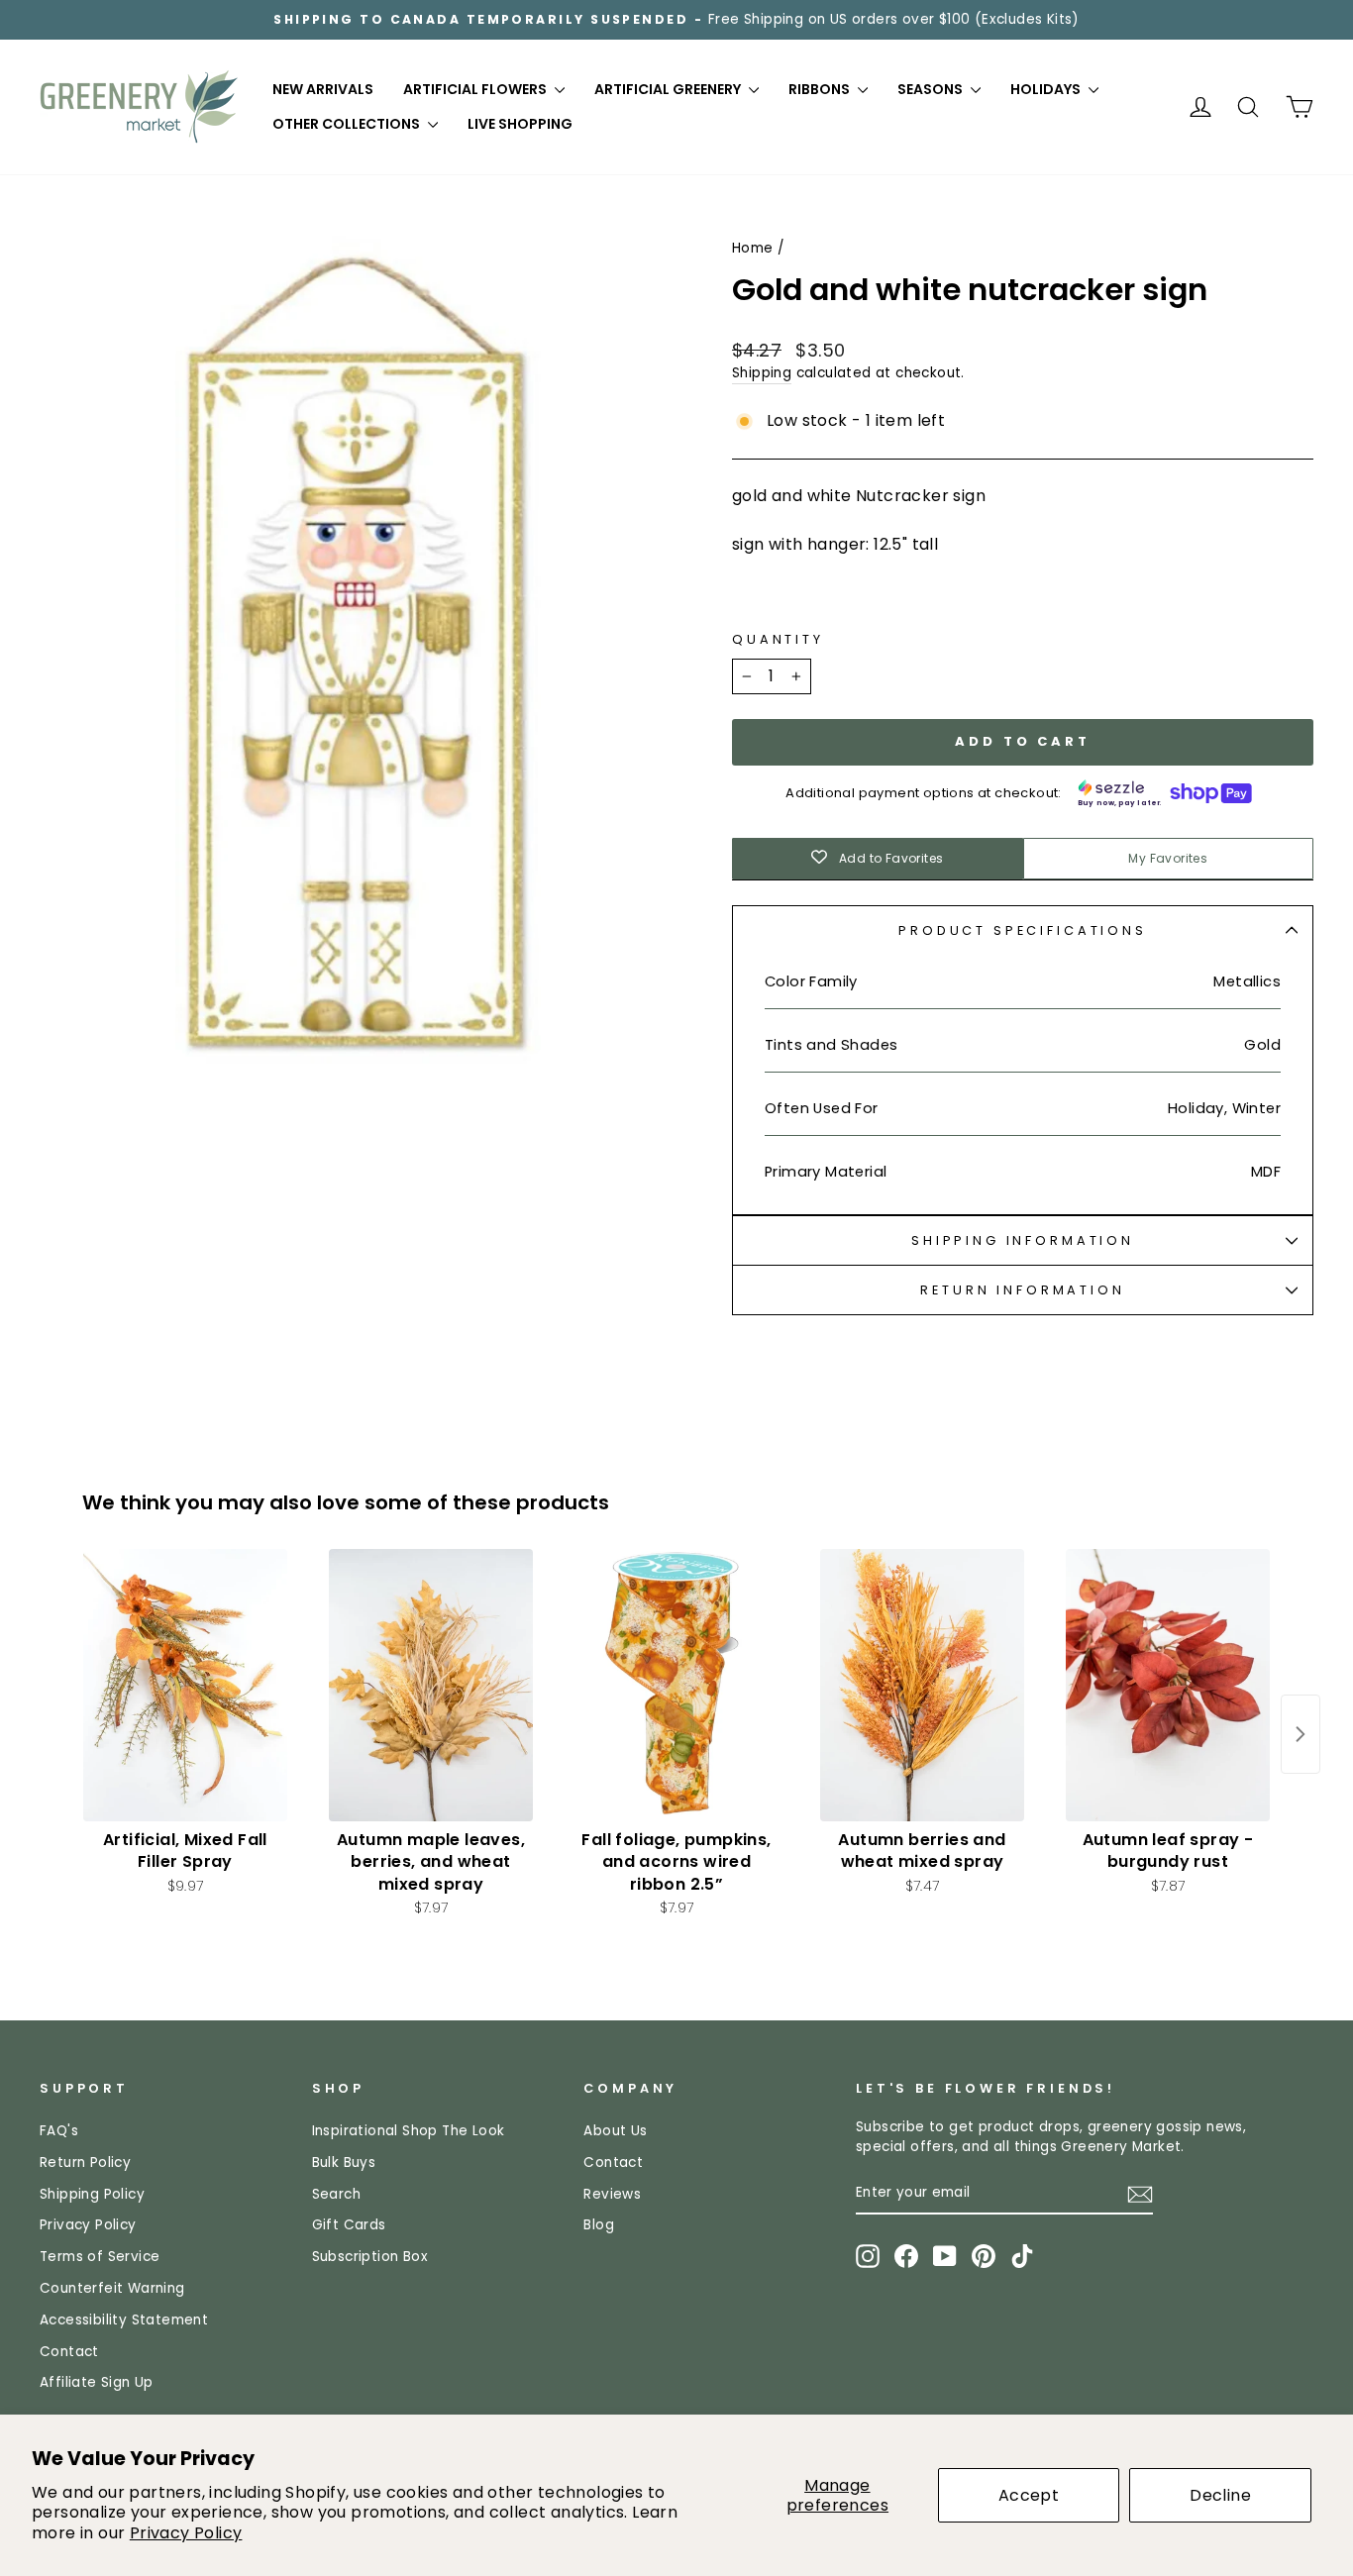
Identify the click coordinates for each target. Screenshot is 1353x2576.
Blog (599, 2225)
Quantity (778, 639)
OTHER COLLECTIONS (348, 124)
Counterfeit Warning (112, 2288)
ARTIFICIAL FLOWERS (476, 89)
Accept (1029, 2495)
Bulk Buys (344, 2163)
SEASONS (932, 89)
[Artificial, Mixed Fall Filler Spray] (185, 1685)
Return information (1022, 1290)
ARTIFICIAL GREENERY (669, 89)
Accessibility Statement (124, 2320)
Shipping (762, 373)
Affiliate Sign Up (97, 2382)
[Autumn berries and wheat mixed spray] (922, 1685)
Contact (69, 2352)
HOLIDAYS (1047, 89)
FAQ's (59, 2131)
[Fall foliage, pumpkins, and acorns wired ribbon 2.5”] (676, 1685)
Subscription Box (370, 2257)
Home (753, 248)
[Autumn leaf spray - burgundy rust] (1168, 1685)
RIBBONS (821, 89)
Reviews (612, 2194)
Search (336, 2194)
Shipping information (1023, 1240)
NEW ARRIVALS (323, 89)
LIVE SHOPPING (520, 124)
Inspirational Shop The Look (409, 2131)
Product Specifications (1022, 930)
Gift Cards (349, 2225)
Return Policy (85, 2163)
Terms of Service (100, 2257)
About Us (615, 2131)
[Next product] (1301, 1734)
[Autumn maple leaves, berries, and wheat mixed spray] (431, 1685)
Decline (1220, 2495)
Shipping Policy (92, 2194)
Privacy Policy (186, 2533)
